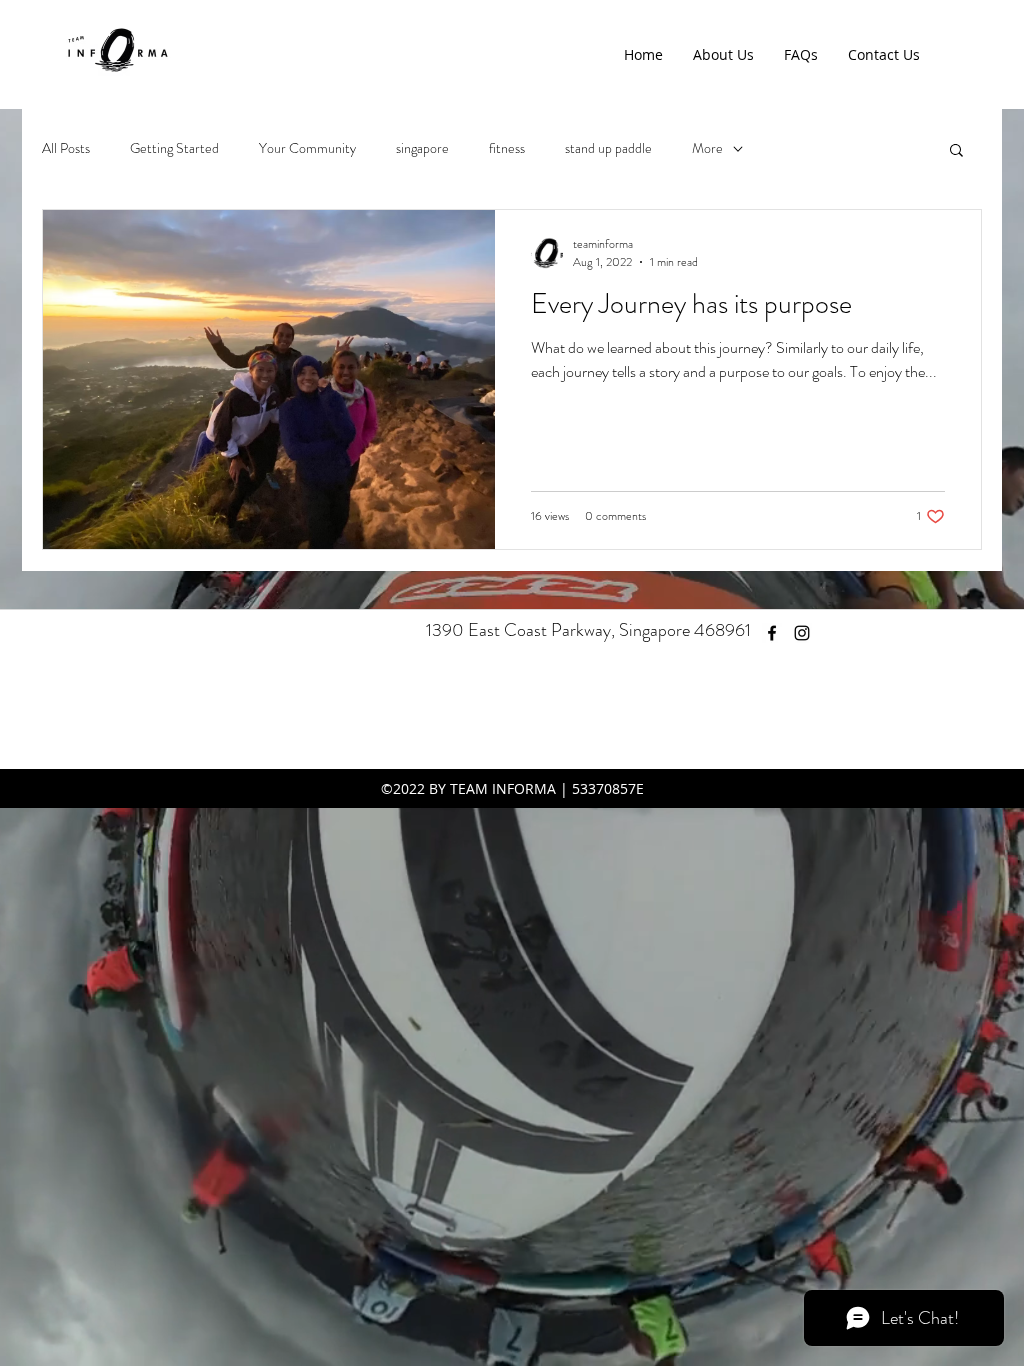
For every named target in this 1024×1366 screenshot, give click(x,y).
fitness (507, 148)
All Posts (66, 148)
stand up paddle (608, 148)
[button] (956, 151)
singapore (422, 148)
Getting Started (174, 148)
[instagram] (802, 633)
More (707, 148)
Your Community (307, 148)
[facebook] (772, 633)
